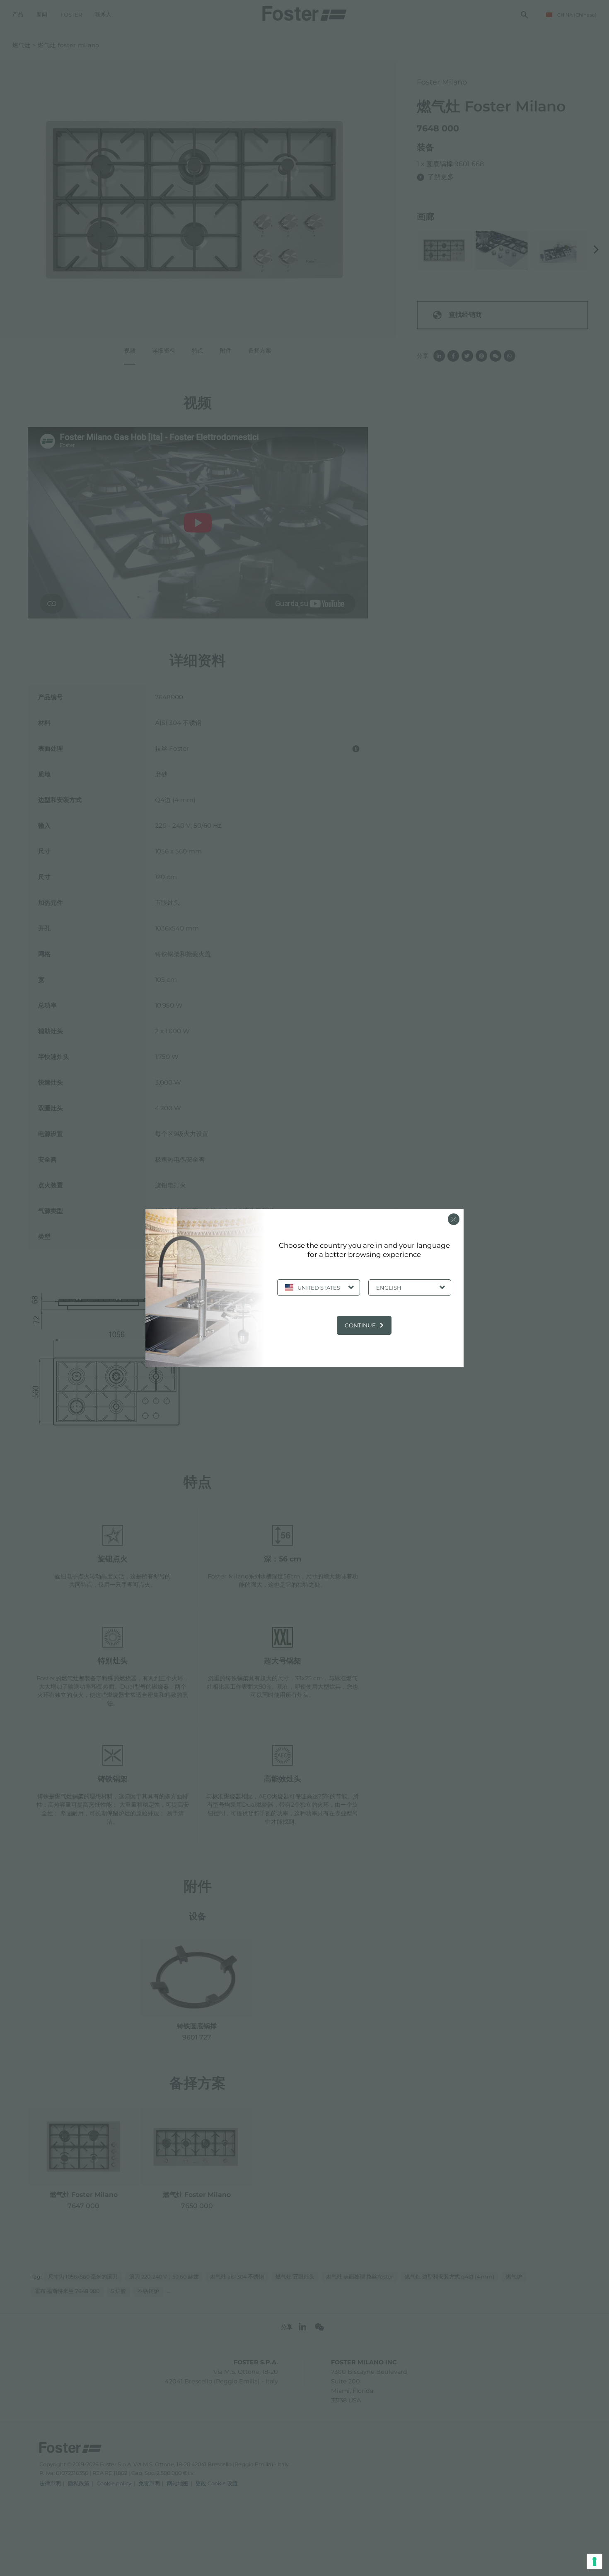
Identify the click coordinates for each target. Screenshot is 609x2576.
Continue (360, 1325)
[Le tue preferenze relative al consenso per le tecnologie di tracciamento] (594, 2562)
